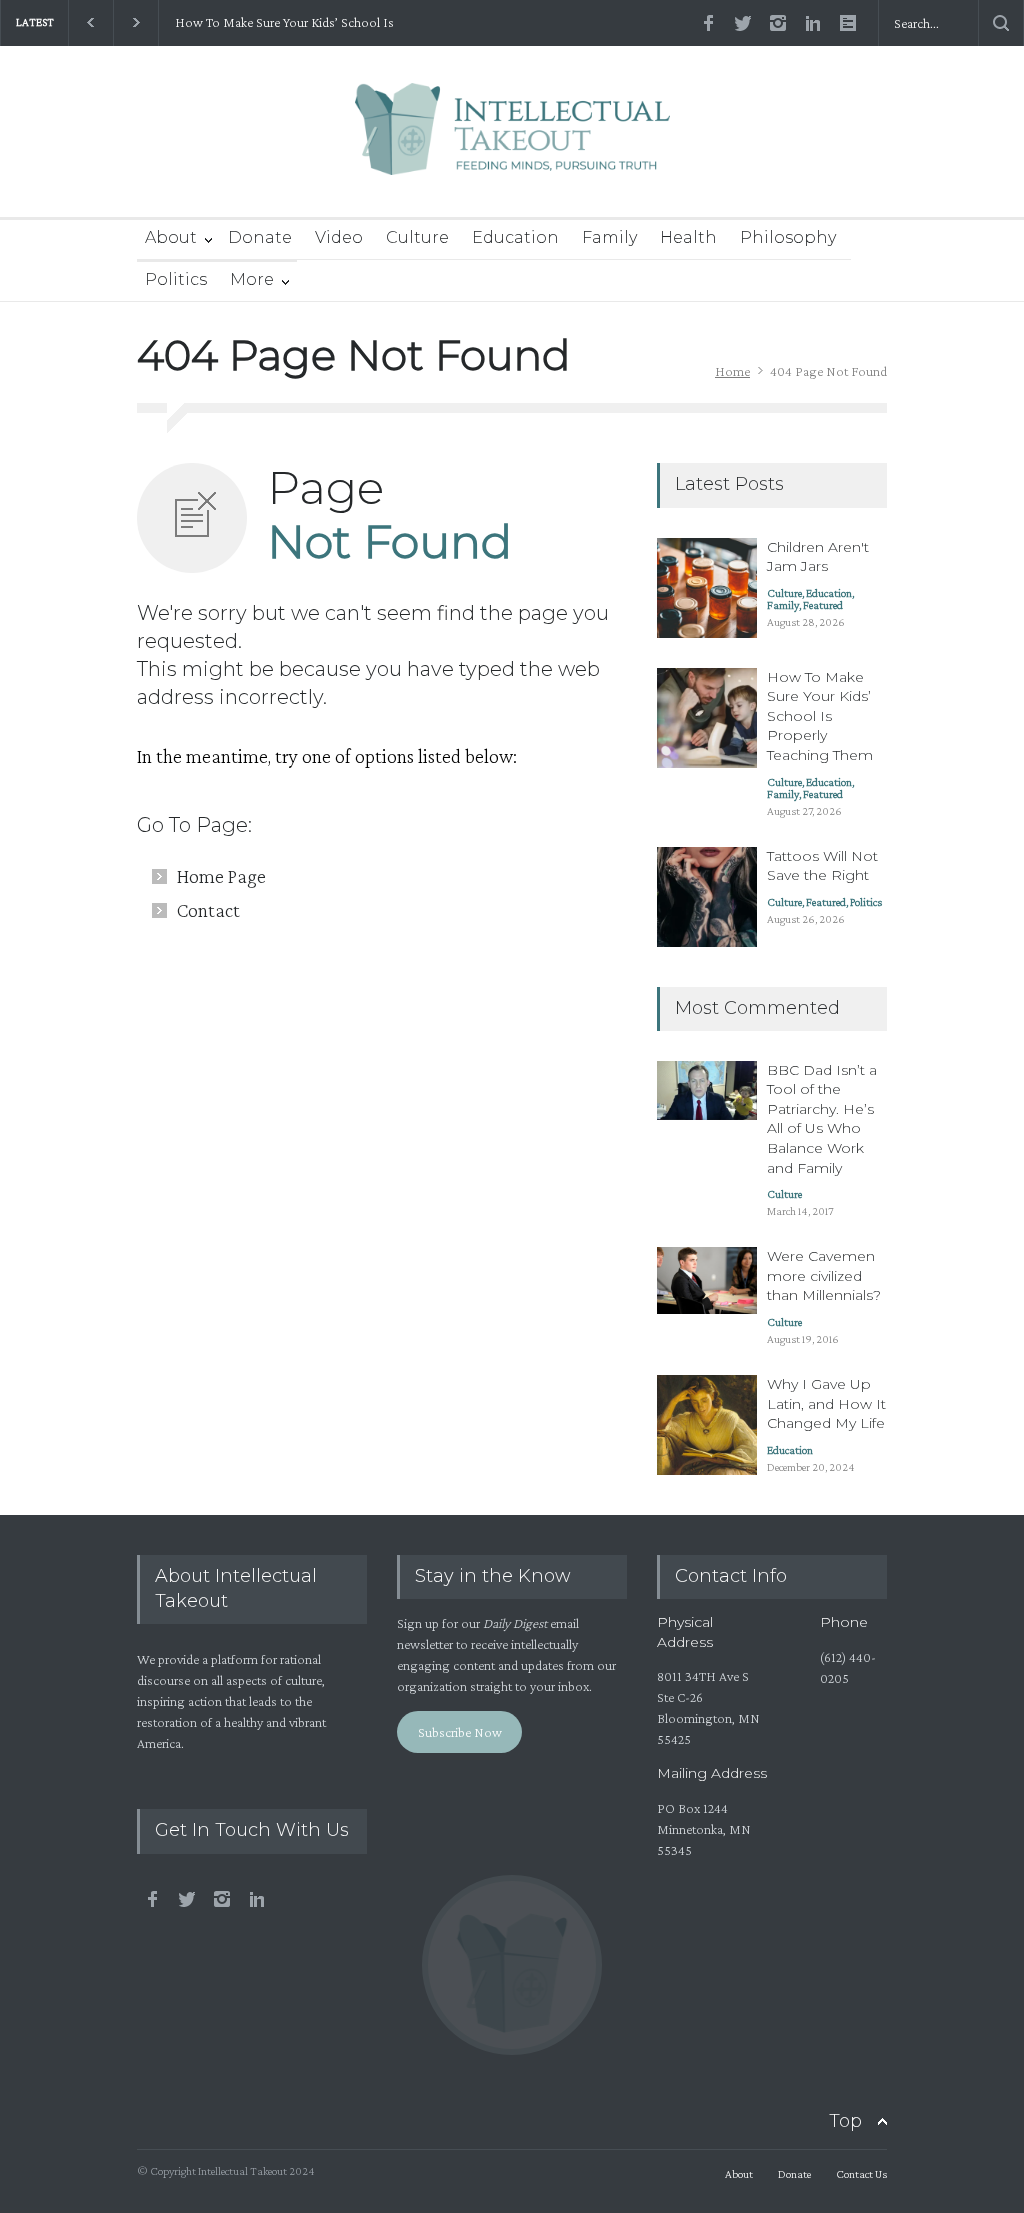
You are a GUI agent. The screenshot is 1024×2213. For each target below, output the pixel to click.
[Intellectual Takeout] (512, 142)
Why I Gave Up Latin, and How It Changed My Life (826, 1403)
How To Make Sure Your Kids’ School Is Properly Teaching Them (283, 23)
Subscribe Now (460, 1732)
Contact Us (861, 2174)
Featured (823, 605)
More (252, 279)
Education (515, 237)
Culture (417, 237)
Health (688, 237)
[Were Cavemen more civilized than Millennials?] (707, 1280)
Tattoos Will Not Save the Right (822, 866)
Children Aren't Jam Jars (818, 557)
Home (732, 371)
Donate (260, 237)
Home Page (221, 876)
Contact (208, 910)
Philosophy (788, 237)
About (171, 237)
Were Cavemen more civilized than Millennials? (824, 1275)
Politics (176, 279)
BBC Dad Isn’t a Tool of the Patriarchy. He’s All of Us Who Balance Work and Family (822, 1119)
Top (845, 2121)
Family (609, 237)
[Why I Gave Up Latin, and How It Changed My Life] (707, 1425)
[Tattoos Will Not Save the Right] (707, 897)
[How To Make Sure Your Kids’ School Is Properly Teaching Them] (707, 718)
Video (339, 237)
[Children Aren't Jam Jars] (707, 588)
